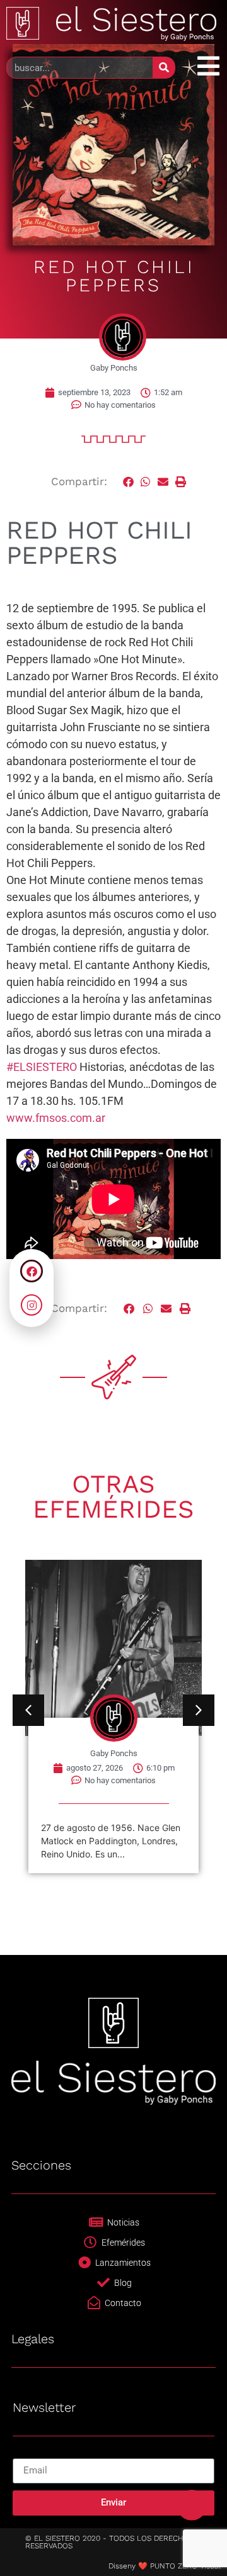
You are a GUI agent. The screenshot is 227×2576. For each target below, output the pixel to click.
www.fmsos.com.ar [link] (56, 1118)
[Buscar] (164, 68)
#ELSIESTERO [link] (42, 1067)
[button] (129, 482)
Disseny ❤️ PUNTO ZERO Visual (165, 2566)
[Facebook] (32, 1271)
